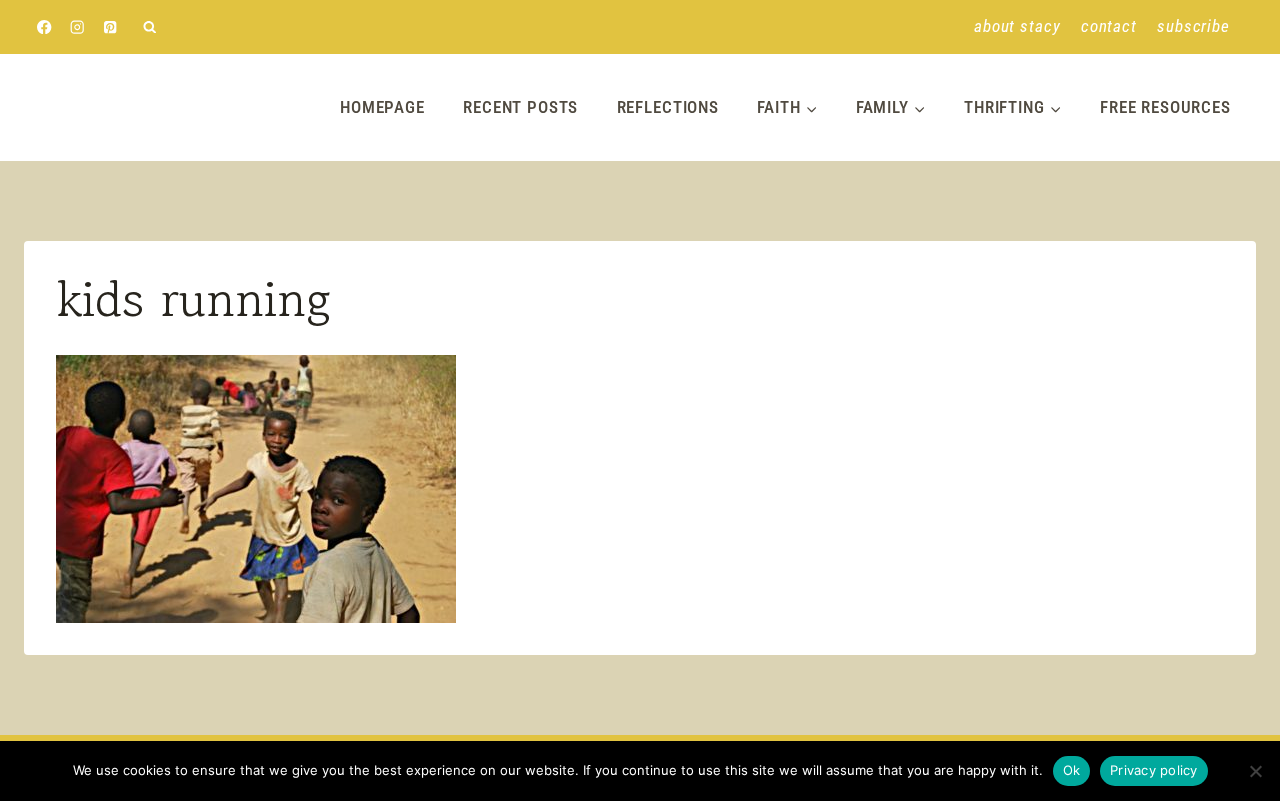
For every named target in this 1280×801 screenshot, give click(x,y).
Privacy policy (1154, 770)
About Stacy (1017, 26)
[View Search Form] (149, 27)
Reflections (668, 107)
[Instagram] (77, 27)
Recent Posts (520, 107)
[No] (1255, 771)
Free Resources (1165, 107)
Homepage (382, 107)
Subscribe (1193, 26)
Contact (1109, 26)
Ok (1072, 770)
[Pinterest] (110, 27)
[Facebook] (44, 27)
